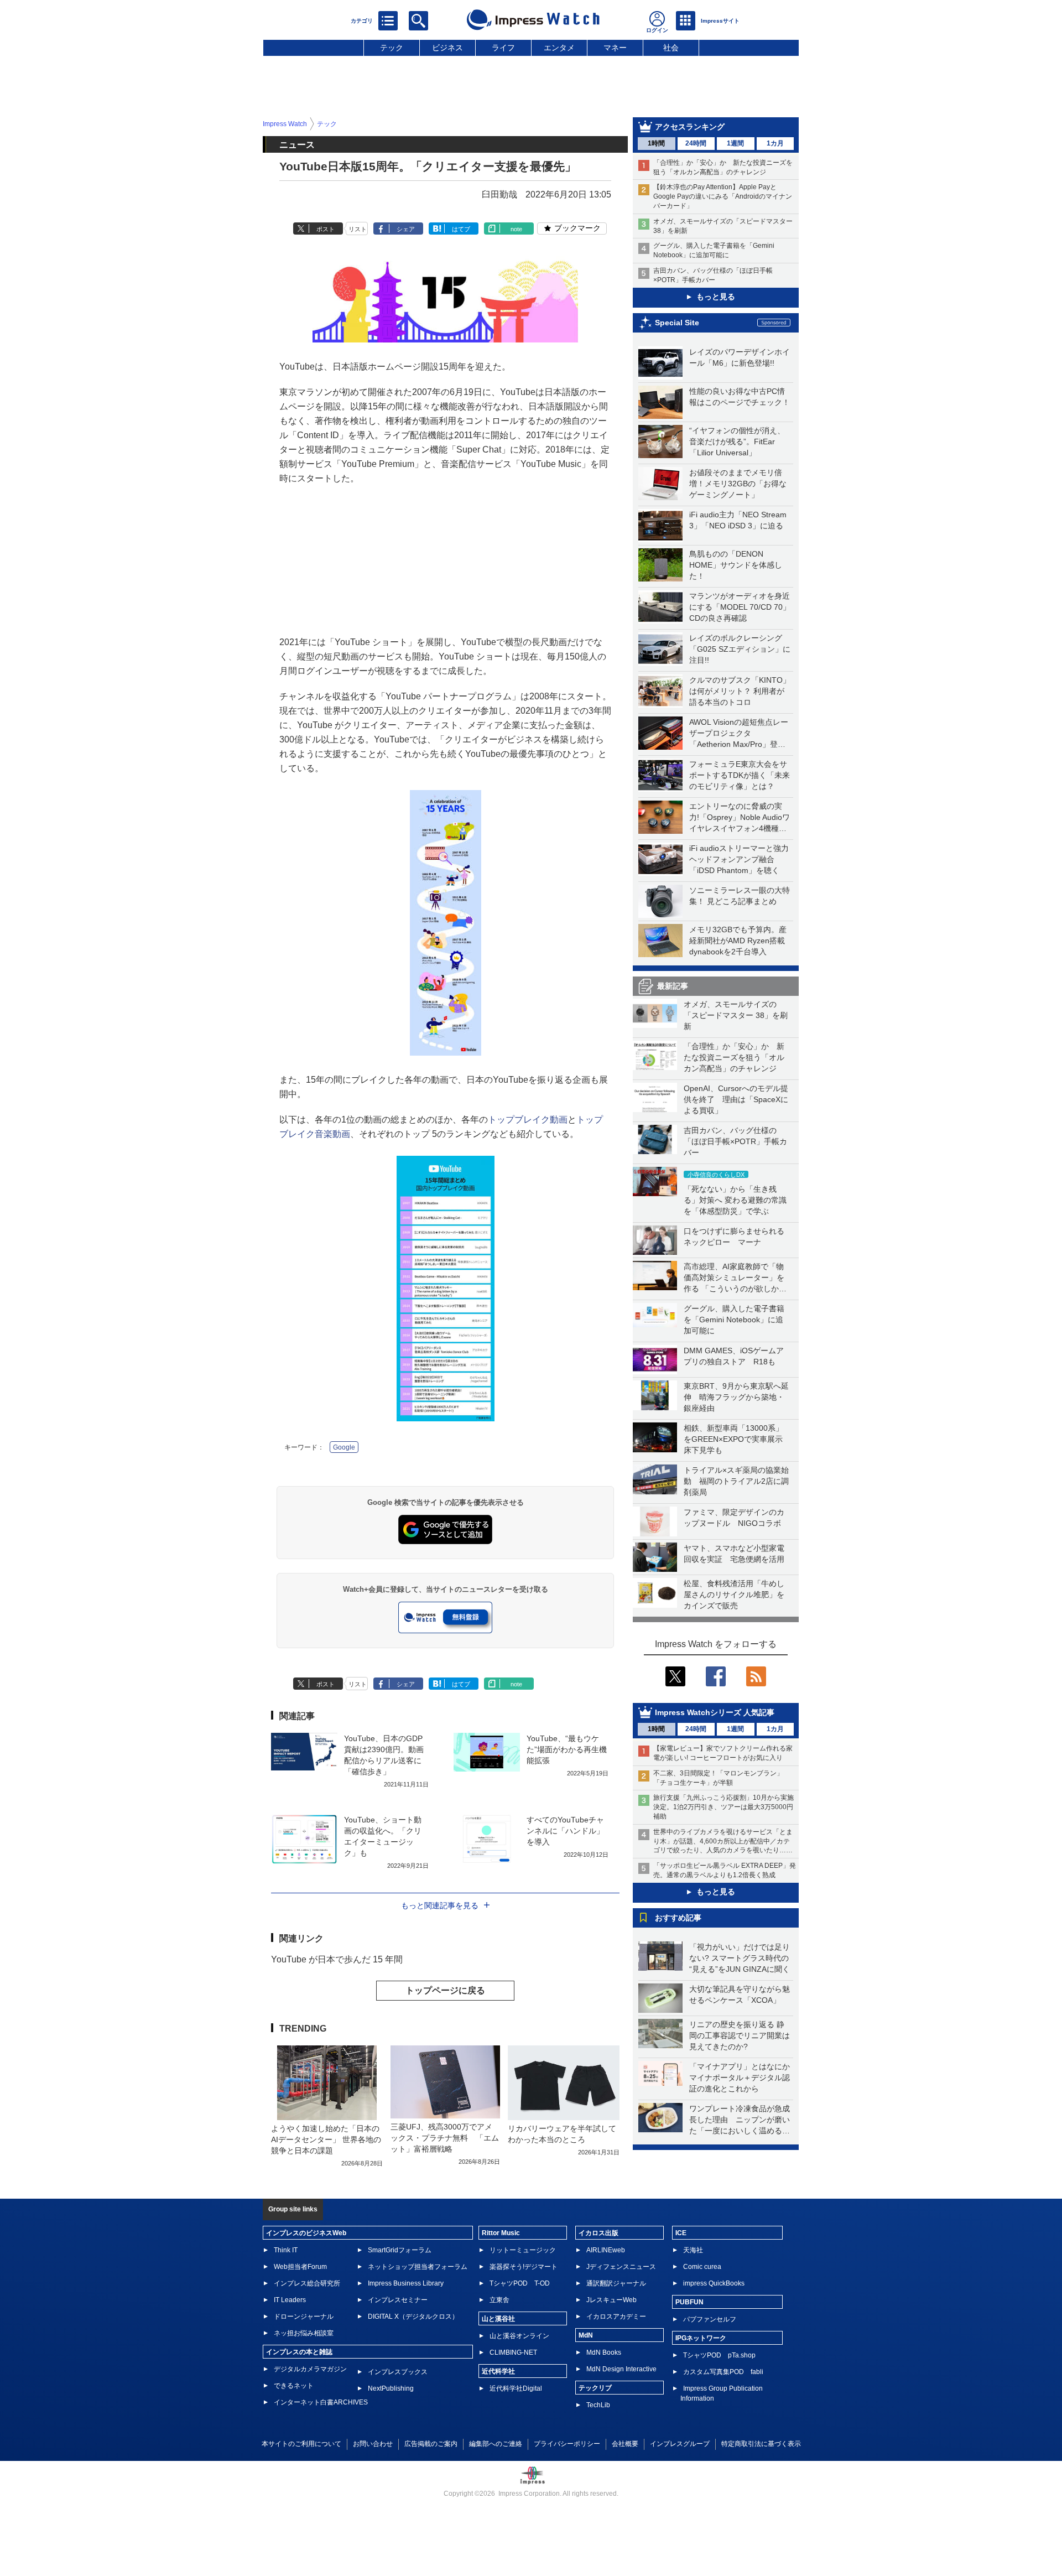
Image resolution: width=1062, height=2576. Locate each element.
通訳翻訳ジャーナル (616, 2283)
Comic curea (702, 2267)
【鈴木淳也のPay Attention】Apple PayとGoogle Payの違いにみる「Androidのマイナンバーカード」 (723, 196)
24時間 (696, 143)
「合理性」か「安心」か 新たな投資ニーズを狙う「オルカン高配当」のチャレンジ (734, 1057)
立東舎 (499, 2300)
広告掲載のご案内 (431, 2444)
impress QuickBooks (714, 2283)
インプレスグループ (680, 2444)
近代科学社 (498, 2371)
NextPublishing (391, 2388)
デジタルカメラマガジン (310, 2369)
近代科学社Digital (516, 2388)
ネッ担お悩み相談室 (304, 2333)
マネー (615, 48)
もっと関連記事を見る (440, 1905)
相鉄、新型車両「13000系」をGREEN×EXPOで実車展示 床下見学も (737, 1439)
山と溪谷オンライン (519, 2336)
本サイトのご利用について (301, 2444)
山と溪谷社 (498, 2319)
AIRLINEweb (606, 2250)
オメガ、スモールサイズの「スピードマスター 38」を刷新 (736, 1015)
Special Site (677, 323)
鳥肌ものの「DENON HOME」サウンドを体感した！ (736, 565)
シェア (406, 229)
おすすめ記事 (678, 1918)
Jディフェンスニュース (621, 2267)
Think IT (286, 2250)
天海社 (693, 2250)
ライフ (503, 48)
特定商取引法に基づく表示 (761, 2444)
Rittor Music (501, 2233)
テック (392, 48)
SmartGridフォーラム (400, 2250)
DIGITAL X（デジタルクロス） (413, 2317)
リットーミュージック (523, 2250)
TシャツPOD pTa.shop (719, 2355)
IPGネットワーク (701, 2338)
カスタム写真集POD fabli (723, 2372)
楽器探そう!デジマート (524, 2267)
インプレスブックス (398, 2372)
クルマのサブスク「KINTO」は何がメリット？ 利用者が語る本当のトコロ (740, 691)
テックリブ (595, 2388)
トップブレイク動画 (528, 1120)
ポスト (326, 229)
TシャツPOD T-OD (520, 2283)
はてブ (461, 229)
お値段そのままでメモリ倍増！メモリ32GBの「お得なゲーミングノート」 (738, 484)
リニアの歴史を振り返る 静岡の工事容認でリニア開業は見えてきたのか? (740, 2035)
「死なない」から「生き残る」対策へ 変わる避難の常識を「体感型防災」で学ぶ (735, 1200)
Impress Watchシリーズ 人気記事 (715, 1712)
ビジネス (447, 48)
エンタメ (559, 48)
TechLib (598, 2405)
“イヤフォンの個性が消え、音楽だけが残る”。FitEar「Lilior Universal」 (737, 442)
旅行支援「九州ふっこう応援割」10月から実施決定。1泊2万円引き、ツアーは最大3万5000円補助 (723, 1807)
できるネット (294, 2386)
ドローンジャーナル (304, 2317)
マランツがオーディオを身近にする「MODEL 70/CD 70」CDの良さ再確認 (740, 607)
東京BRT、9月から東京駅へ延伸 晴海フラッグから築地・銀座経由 (736, 1397)
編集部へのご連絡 (496, 2444)
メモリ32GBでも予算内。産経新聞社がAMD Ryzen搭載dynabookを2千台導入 (738, 941)
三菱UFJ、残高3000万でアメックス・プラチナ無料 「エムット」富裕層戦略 (445, 2138)
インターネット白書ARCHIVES (321, 2402)
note (516, 229)
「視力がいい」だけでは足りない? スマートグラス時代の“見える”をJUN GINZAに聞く (740, 1958)
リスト (358, 229)
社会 (671, 48)
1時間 (656, 143)
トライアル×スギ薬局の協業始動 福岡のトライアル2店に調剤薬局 (736, 1481)
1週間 (735, 143)
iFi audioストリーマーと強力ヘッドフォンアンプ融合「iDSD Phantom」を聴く (739, 859)
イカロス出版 (598, 2233)
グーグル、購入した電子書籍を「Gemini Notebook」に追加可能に (734, 1320)
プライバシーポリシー (567, 2444)
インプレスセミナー (398, 2300)
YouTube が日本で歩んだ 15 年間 (337, 1959)
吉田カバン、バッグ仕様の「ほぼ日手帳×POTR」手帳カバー (735, 1141)
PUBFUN (689, 2302)
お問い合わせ (373, 2444)
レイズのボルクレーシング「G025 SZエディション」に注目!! (740, 649)
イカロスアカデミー (616, 2317)
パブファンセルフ (710, 2319)
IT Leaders (290, 2300)
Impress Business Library (406, 2283)
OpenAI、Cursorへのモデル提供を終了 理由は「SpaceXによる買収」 (736, 1099)
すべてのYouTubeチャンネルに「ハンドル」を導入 (565, 1831)
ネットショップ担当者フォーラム (418, 2267)
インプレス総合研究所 (307, 2283)
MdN (586, 2335)
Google (344, 1447)
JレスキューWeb (611, 2300)
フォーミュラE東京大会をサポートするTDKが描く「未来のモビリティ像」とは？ (740, 775)
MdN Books (604, 2352)
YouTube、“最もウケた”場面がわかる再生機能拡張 (567, 1749)
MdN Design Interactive (621, 2369)
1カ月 (775, 143)
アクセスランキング (690, 127)
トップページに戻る (445, 1990)
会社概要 (625, 2444)
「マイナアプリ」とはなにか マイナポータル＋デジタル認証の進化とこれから (743, 2078)
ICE (681, 2233)
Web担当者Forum (300, 2267)
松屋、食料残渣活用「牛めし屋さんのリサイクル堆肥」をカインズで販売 (734, 1595)
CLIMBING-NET (513, 2352)
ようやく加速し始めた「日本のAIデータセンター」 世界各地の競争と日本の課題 (326, 2139)
